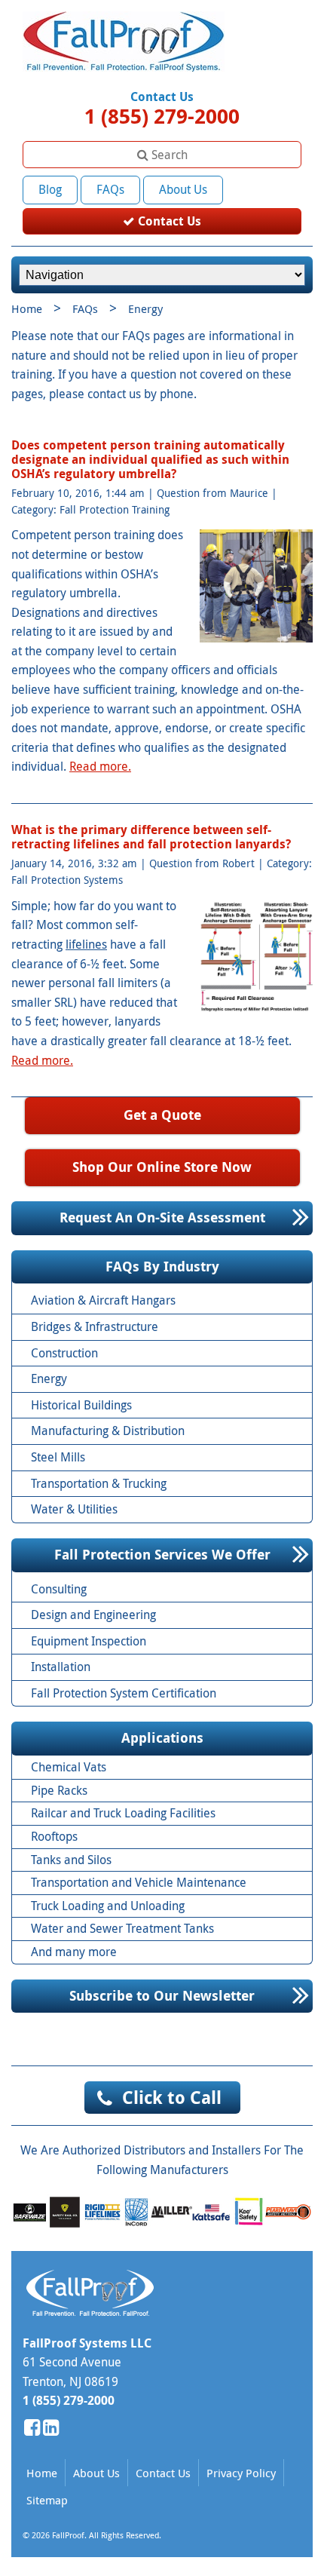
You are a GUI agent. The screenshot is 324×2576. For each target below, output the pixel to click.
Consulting (59, 1589)
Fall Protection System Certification (124, 1693)
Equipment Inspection (89, 1641)
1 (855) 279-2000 (162, 116)
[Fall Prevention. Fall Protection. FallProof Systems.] (124, 76)
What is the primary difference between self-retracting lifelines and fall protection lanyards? (151, 837)
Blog (50, 189)
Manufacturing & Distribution (108, 1431)
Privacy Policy (241, 2473)
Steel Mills (58, 1457)
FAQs (110, 189)
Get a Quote (162, 1115)
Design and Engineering (93, 1615)
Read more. (100, 766)
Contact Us (168, 221)
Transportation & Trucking (99, 1483)
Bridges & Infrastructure (95, 1326)
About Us (183, 189)
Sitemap (47, 2500)
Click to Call (172, 2097)
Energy (49, 1378)
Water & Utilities (74, 1509)
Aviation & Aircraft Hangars (103, 1300)
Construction (64, 1353)
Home (27, 308)
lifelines (86, 944)
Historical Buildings (81, 1405)
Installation (61, 1667)
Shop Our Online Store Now (162, 1167)
